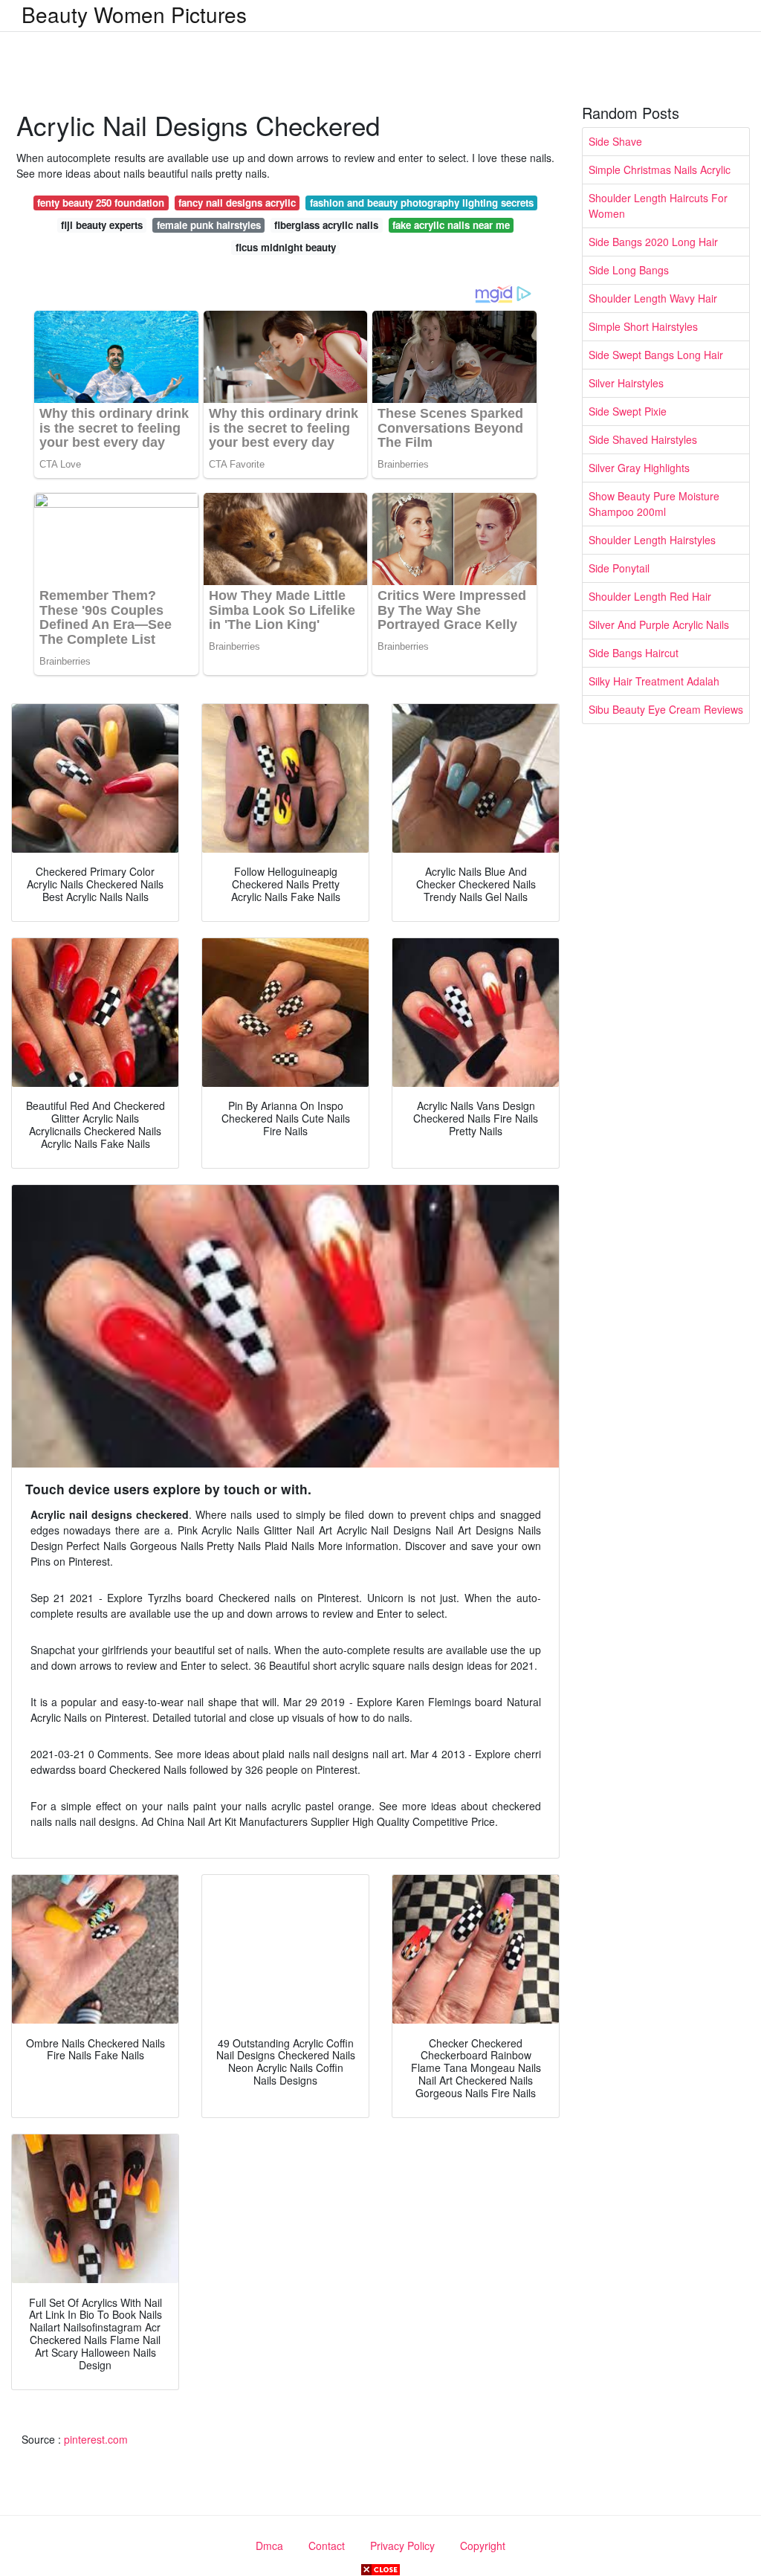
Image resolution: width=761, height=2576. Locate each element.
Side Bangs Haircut (634, 653)
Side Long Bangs (629, 270)
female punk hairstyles (209, 225)
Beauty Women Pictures (134, 14)
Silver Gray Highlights (639, 468)
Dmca (269, 2546)
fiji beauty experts (102, 225)
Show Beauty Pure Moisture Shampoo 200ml (654, 504)
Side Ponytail (619, 568)
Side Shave (615, 141)
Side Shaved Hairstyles (643, 439)
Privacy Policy (402, 2546)
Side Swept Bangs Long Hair (656, 355)
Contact (327, 2546)
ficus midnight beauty (286, 247)
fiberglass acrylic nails (326, 225)
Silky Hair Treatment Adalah (654, 681)
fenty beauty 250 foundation (101, 203)
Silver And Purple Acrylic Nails (659, 624)
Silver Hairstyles (626, 383)
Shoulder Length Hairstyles (652, 540)
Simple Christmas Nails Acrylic (660, 170)
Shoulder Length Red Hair (650, 596)
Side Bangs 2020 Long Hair (653, 242)
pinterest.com (96, 2439)
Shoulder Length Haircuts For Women (658, 206)
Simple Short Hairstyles (643, 326)
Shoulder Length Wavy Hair (653, 298)
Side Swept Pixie (628, 411)
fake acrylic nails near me (451, 225)
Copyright (483, 2546)
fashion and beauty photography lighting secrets (422, 203)
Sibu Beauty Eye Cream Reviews (666, 709)
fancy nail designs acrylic (237, 203)
